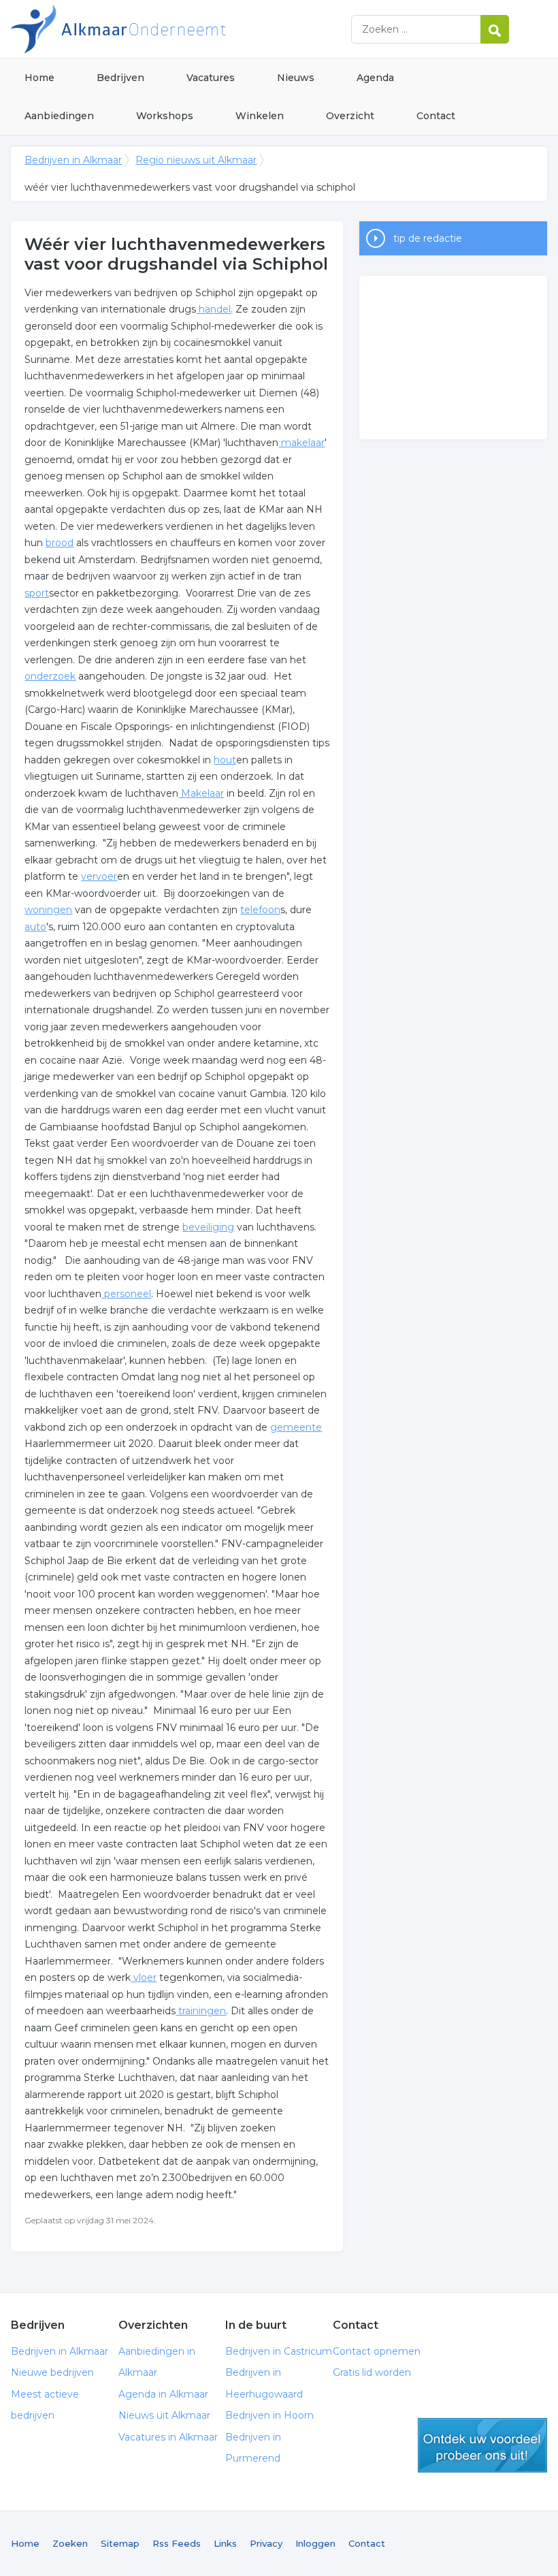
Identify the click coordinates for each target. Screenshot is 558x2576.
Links (225, 2543)
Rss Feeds (177, 2543)
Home (39, 78)
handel (213, 309)
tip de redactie (428, 238)
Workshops (165, 116)
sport (37, 593)
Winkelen (260, 116)
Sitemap (120, 2543)
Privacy (266, 2543)
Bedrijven (120, 78)
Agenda (375, 78)
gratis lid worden (482, 2445)
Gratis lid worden (372, 2372)
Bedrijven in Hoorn (269, 2415)
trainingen (201, 2011)
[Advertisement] (453, 357)
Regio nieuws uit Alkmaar (196, 160)
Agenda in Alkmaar (163, 2394)
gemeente (296, 1427)
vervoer (99, 876)
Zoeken (70, 2543)
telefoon (260, 910)
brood (60, 543)
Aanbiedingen (59, 116)
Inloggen (315, 2543)
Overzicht (350, 116)
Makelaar (201, 793)
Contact (436, 116)
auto (35, 927)
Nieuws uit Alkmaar (164, 2415)
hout (225, 760)
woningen (48, 910)
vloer (144, 1977)
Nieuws (296, 78)
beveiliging (208, 1227)
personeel (126, 1294)
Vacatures (211, 78)
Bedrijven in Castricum (279, 2351)
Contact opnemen (377, 2351)
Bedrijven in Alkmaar (181, 29)
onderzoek (50, 676)
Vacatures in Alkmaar (168, 2437)
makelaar (301, 443)
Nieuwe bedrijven (52, 2372)
